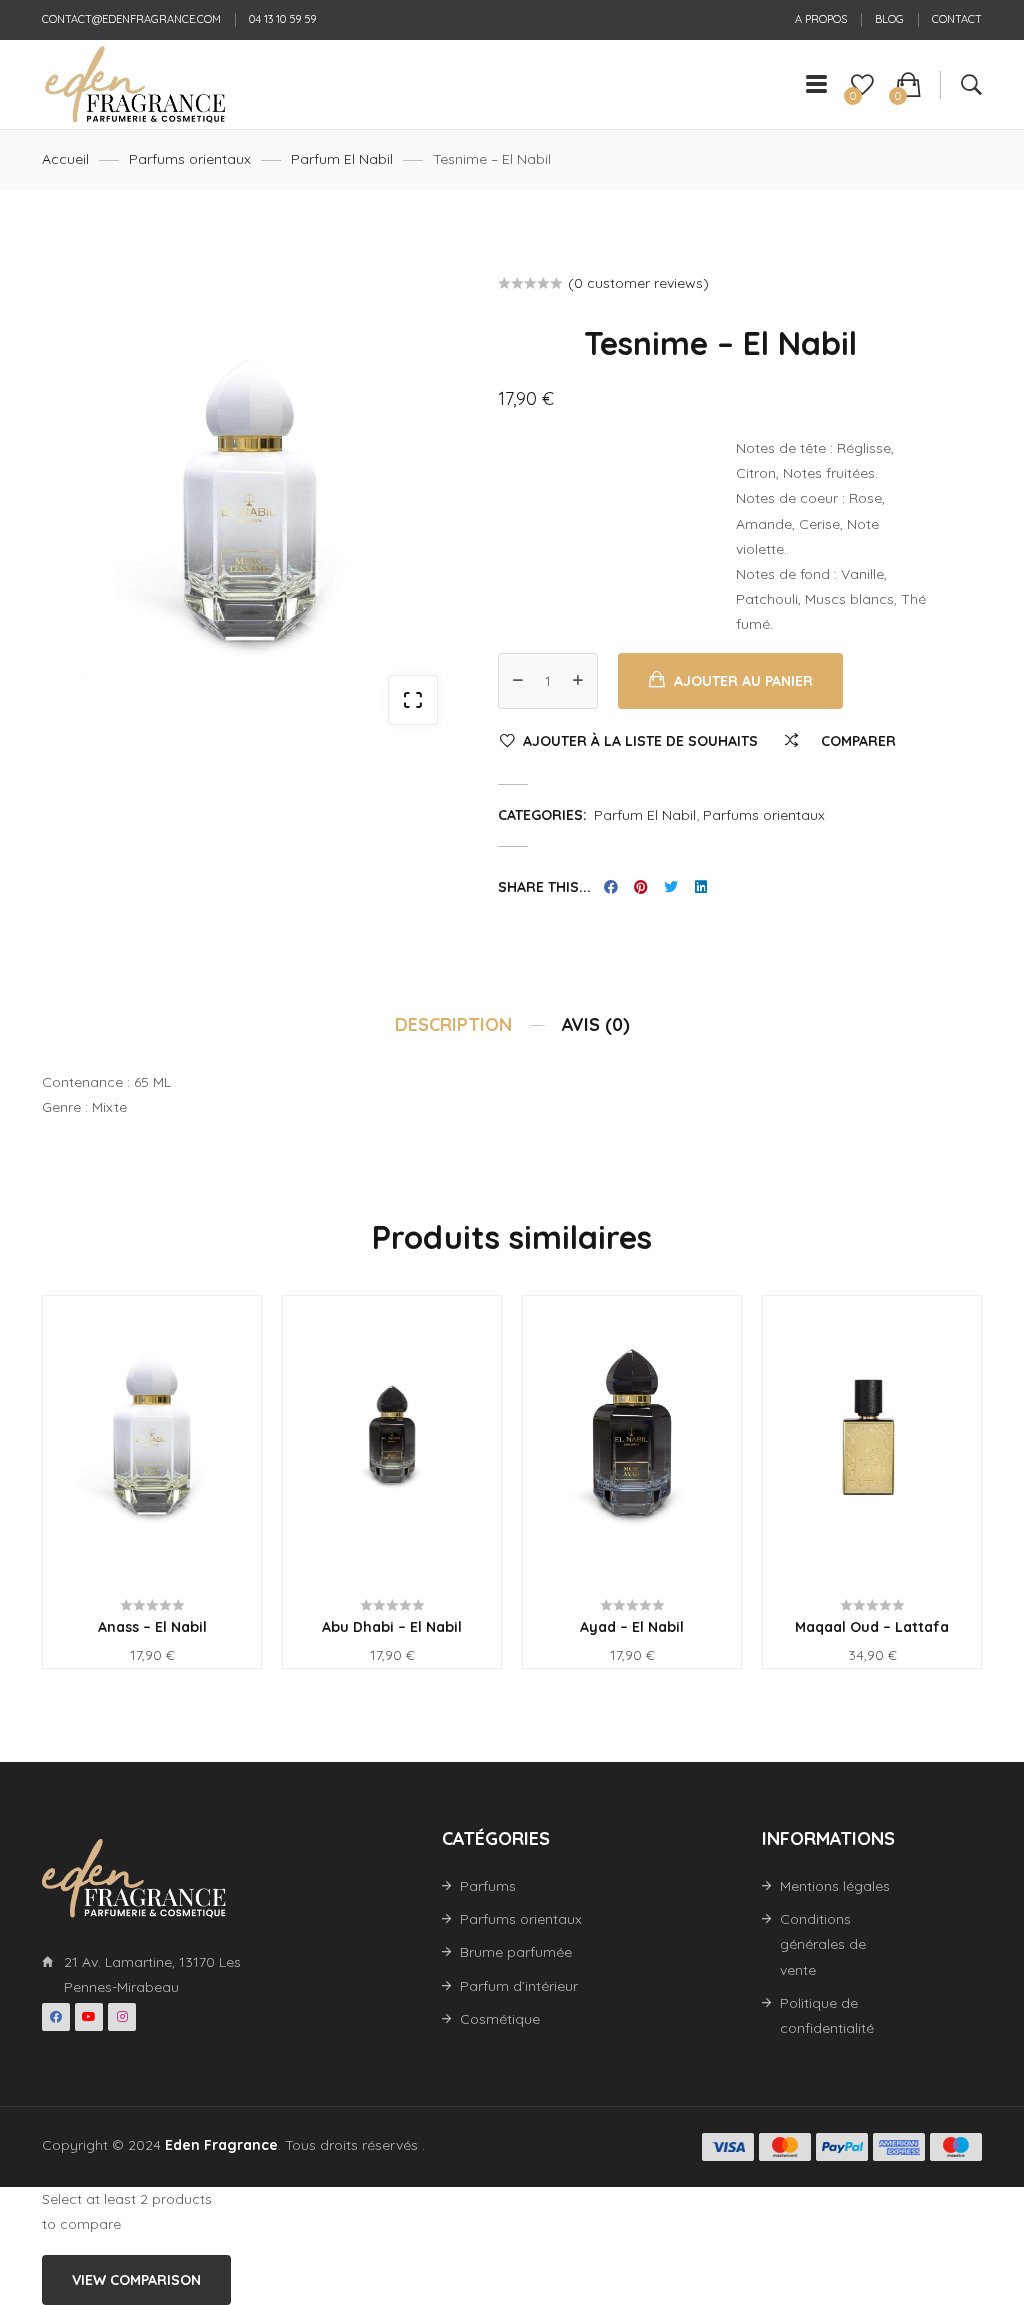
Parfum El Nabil (342, 159)
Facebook (56, 2017)
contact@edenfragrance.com (131, 19)
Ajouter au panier (743, 681)
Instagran (122, 2017)
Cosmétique (500, 2019)
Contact (957, 19)
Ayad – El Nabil (632, 1627)
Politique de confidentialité (827, 2015)
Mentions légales (835, 1886)
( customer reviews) (638, 283)
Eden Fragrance (221, 2145)
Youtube (89, 2017)
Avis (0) (596, 1024)
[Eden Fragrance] (134, 85)
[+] (578, 681)
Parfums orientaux (190, 159)
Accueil (65, 159)
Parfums (488, 1886)
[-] (518, 681)
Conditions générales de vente (823, 1944)
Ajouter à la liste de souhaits (640, 741)
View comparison (136, 2280)
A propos (821, 19)
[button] (413, 700)
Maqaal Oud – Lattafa (872, 1627)
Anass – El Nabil (152, 1627)
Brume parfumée (516, 1952)
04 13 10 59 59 (282, 19)
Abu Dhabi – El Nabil (392, 1627)
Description (453, 1024)
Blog (889, 19)
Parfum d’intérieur (519, 1986)
